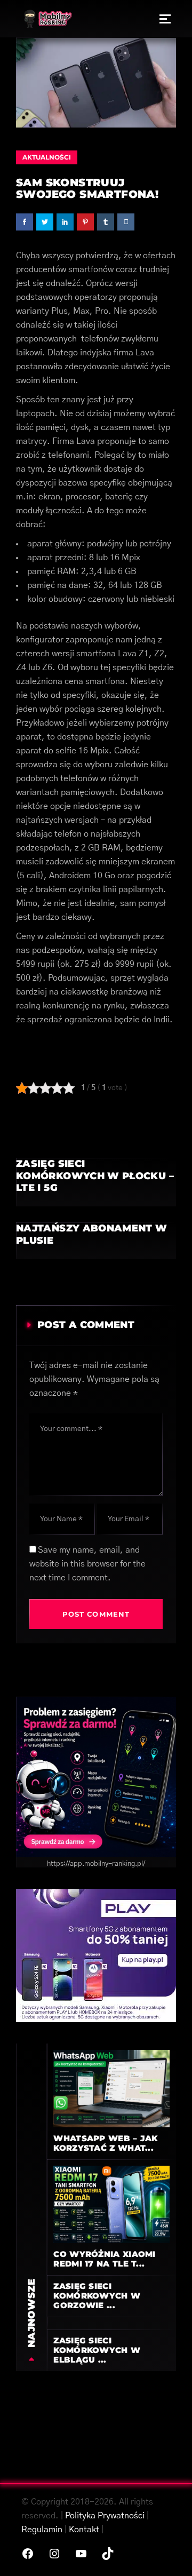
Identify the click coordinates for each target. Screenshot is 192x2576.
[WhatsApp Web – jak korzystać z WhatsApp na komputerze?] (111, 2088)
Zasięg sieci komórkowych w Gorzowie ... (97, 2296)
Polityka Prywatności (105, 2516)
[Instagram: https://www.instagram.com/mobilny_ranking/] (54, 2554)
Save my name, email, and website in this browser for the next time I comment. (87, 1564)
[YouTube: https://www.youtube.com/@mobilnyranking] (81, 2554)
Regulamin (42, 2530)
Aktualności (47, 157)
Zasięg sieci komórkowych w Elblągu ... (97, 2350)
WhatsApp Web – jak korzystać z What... (105, 2143)
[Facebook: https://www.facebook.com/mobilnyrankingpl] (28, 2554)
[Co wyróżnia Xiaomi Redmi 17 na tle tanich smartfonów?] (111, 2204)
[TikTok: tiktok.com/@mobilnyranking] (108, 2554)
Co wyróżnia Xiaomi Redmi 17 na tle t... (104, 2259)
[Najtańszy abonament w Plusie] (96, 1241)
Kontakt (84, 2530)
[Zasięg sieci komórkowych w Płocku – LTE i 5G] (96, 1182)
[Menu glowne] (165, 19)
